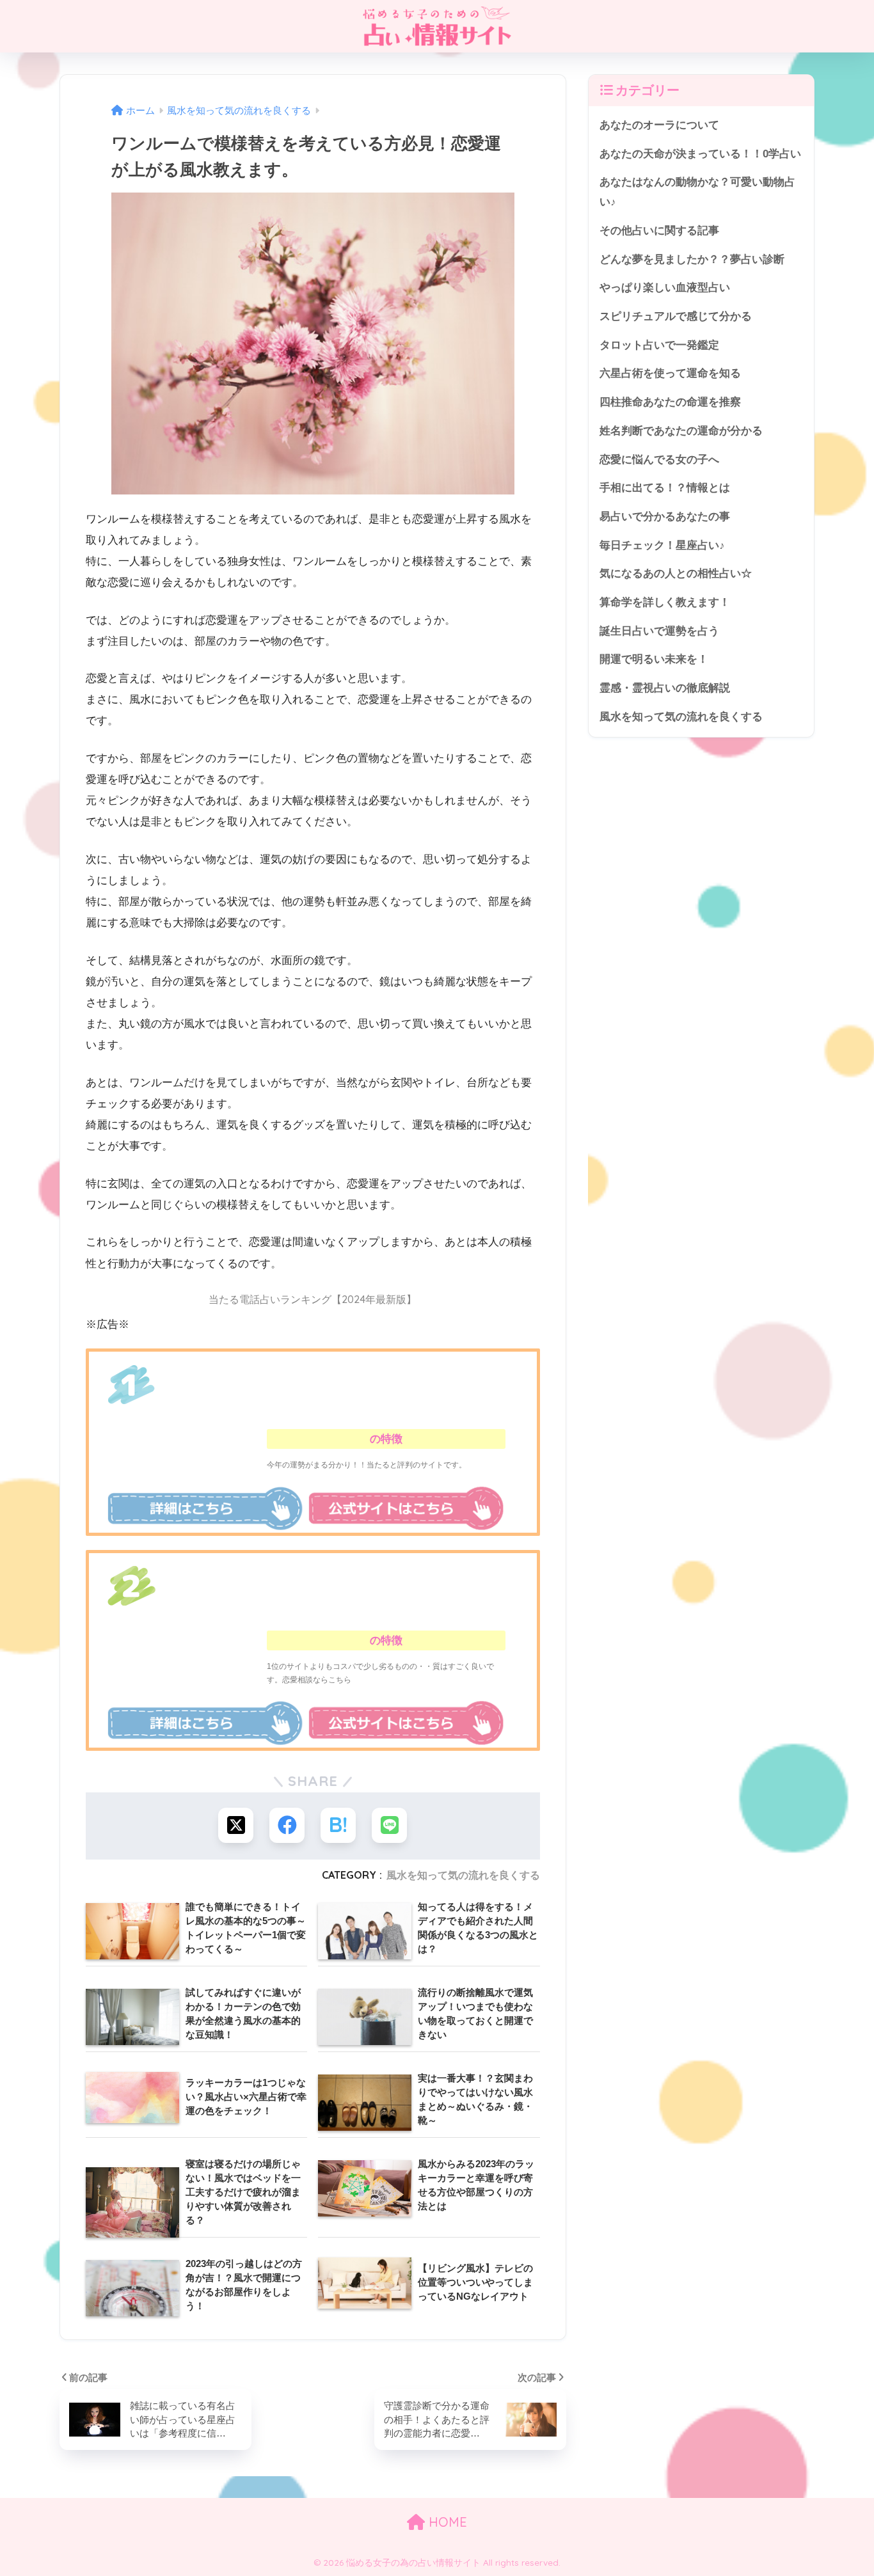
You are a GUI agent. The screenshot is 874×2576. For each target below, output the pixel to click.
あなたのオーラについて (659, 125)
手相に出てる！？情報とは (665, 488)
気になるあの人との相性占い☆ (676, 573)
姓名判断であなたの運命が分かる (681, 431)
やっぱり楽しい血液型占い (665, 288)
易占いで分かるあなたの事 (665, 517)
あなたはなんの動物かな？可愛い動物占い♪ (697, 192)
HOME (446, 2522)
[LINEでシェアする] (389, 1825)
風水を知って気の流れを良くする (463, 1875)
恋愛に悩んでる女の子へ (659, 460)
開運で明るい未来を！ (654, 659)
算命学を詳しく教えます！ (665, 602)
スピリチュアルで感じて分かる (676, 316)
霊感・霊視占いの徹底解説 (665, 688)
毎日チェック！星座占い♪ (662, 545)
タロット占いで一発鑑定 (659, 345)
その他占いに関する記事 (659, 231)
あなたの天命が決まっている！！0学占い (700, 154)
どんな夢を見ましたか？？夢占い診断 (692, 259)
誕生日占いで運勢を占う (659, 631)
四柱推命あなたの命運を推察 (670, 402)
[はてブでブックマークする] (338, 1825)
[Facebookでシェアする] (287, 1825)
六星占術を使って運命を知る (670, 373)
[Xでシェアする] (236, 1825)
